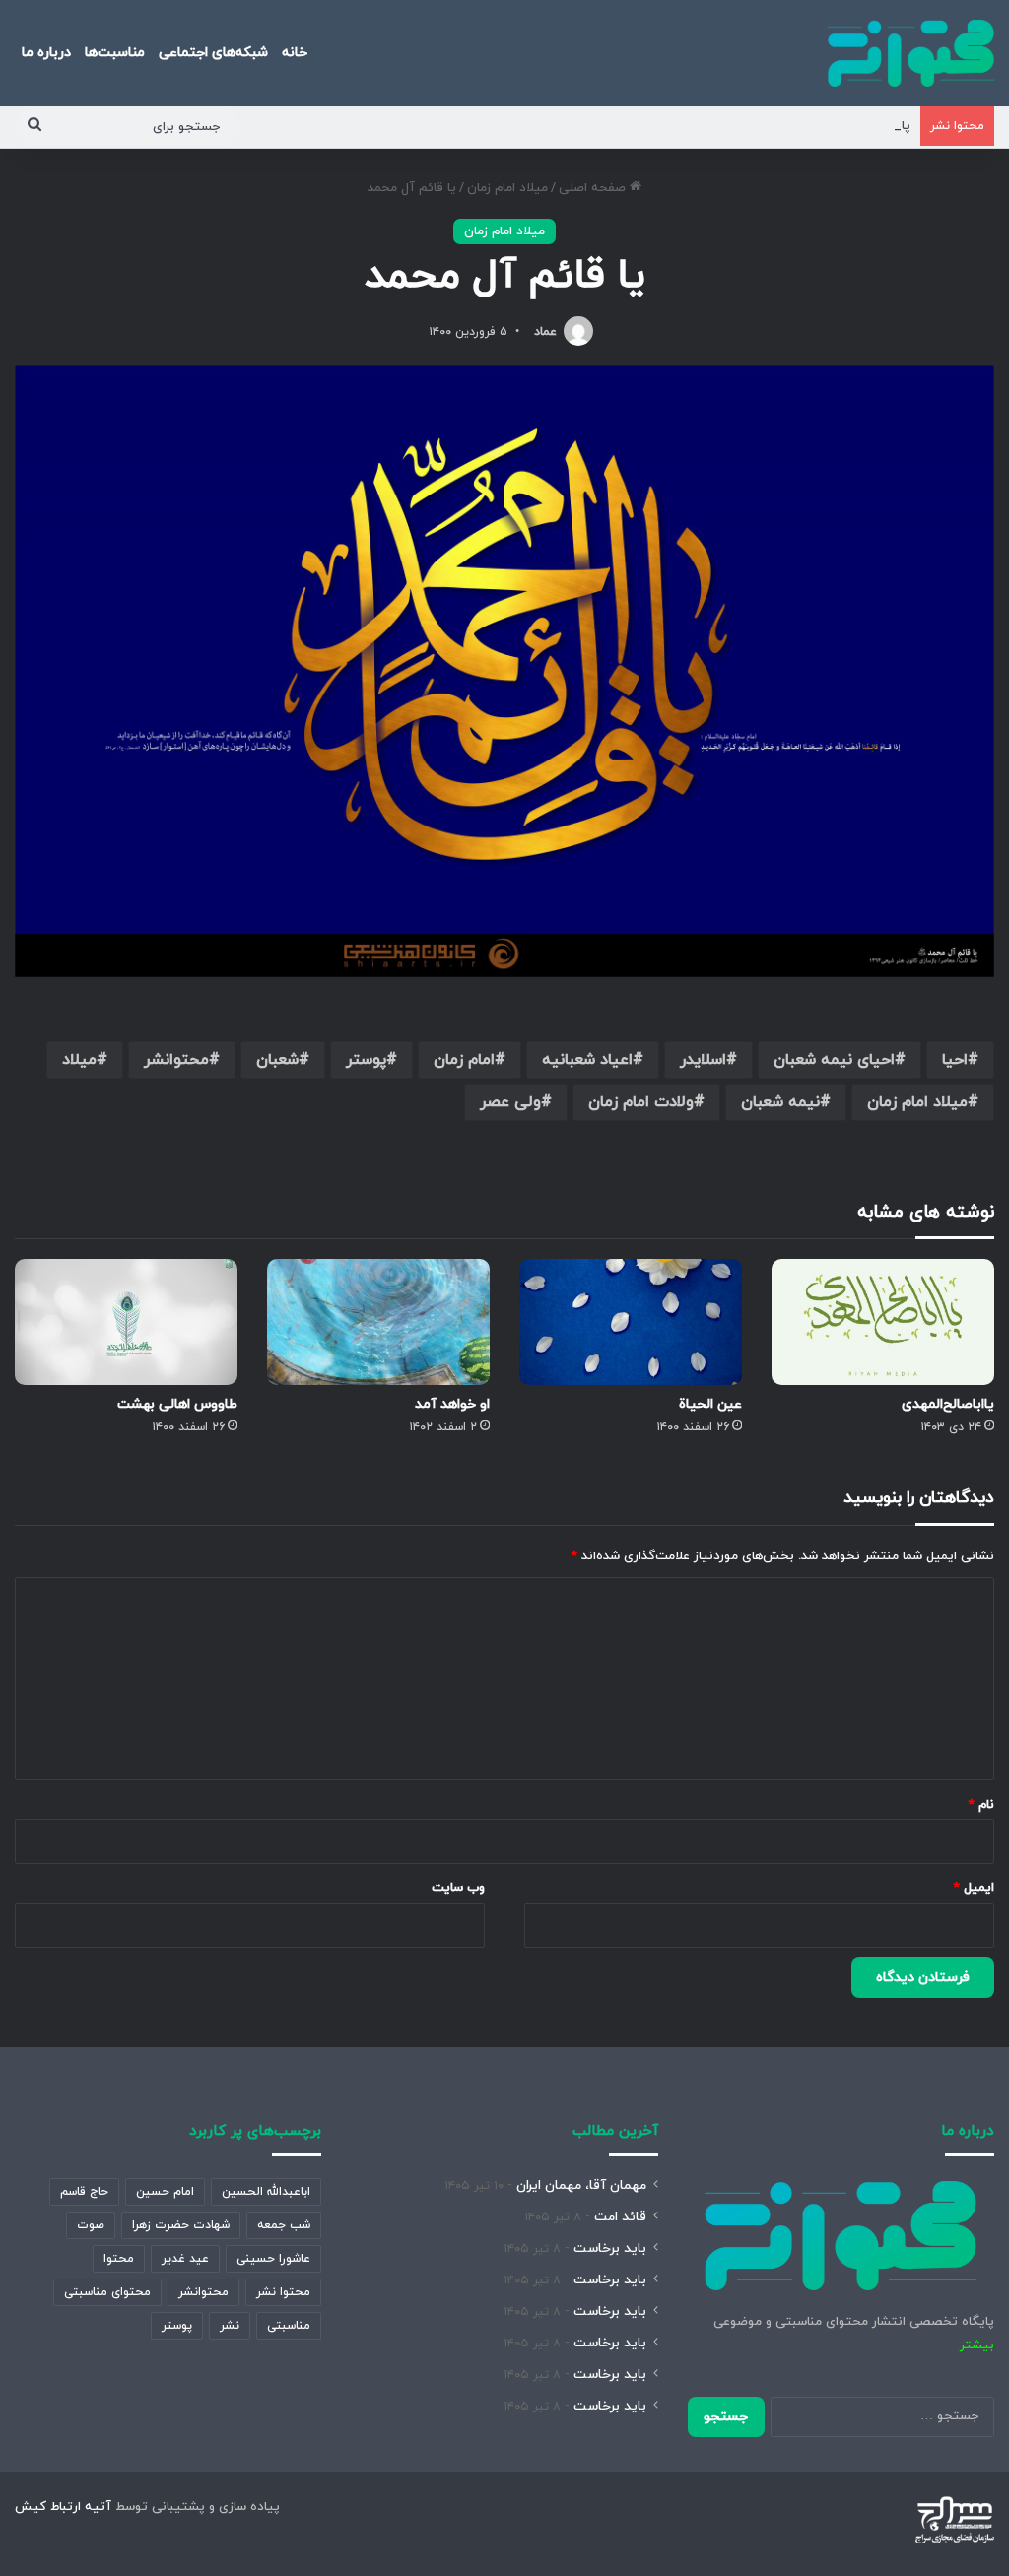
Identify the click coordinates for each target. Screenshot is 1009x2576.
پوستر (366, 1060)
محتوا (119, 2259)
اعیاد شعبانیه (587, 1060)
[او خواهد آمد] (378, 1321)
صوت (91, 2225)
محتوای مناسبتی (107, 2292)
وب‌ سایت (458, 1888)
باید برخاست (610, 2248)
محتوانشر (176, 1060)
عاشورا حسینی (273, 2259)
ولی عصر (510, 1102)
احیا (955, 1060)
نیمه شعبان (780, 1102)
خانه (295, 53)
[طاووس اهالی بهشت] (126, 1321)
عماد (545, 332)
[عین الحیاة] (631, 1321)
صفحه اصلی (594, 188)
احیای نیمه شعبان (834, 1060)
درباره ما (46, 53)
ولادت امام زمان (641, 1102)
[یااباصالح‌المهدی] (883, 1321)
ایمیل (974, 1888)
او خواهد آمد (452, 1404)
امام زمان (464, 1060)
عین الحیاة (710, 1404)
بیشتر (977, 2345)
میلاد (79, 1060)
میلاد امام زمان (507, 188)
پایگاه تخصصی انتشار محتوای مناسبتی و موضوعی (770, 126)
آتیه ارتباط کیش (63, 2507)
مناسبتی (289, 2326)
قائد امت (620, 2217)
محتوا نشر (283, 2292)
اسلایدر (703, 1060)
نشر (230, 2326)
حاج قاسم (84, 2192)
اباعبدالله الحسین (266, 2192)
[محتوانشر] (911, 53)
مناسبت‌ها (115, 53)
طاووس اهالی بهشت (177, 1404)
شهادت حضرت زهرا (181, 2225)
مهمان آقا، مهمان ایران (581, 2185)
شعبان (277, 1060)
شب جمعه (284, 2225)
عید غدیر (185, 2259)
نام (981, 1805)
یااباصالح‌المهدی (948, 1404)
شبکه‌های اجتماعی (213, 53)
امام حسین (165, 2192)
